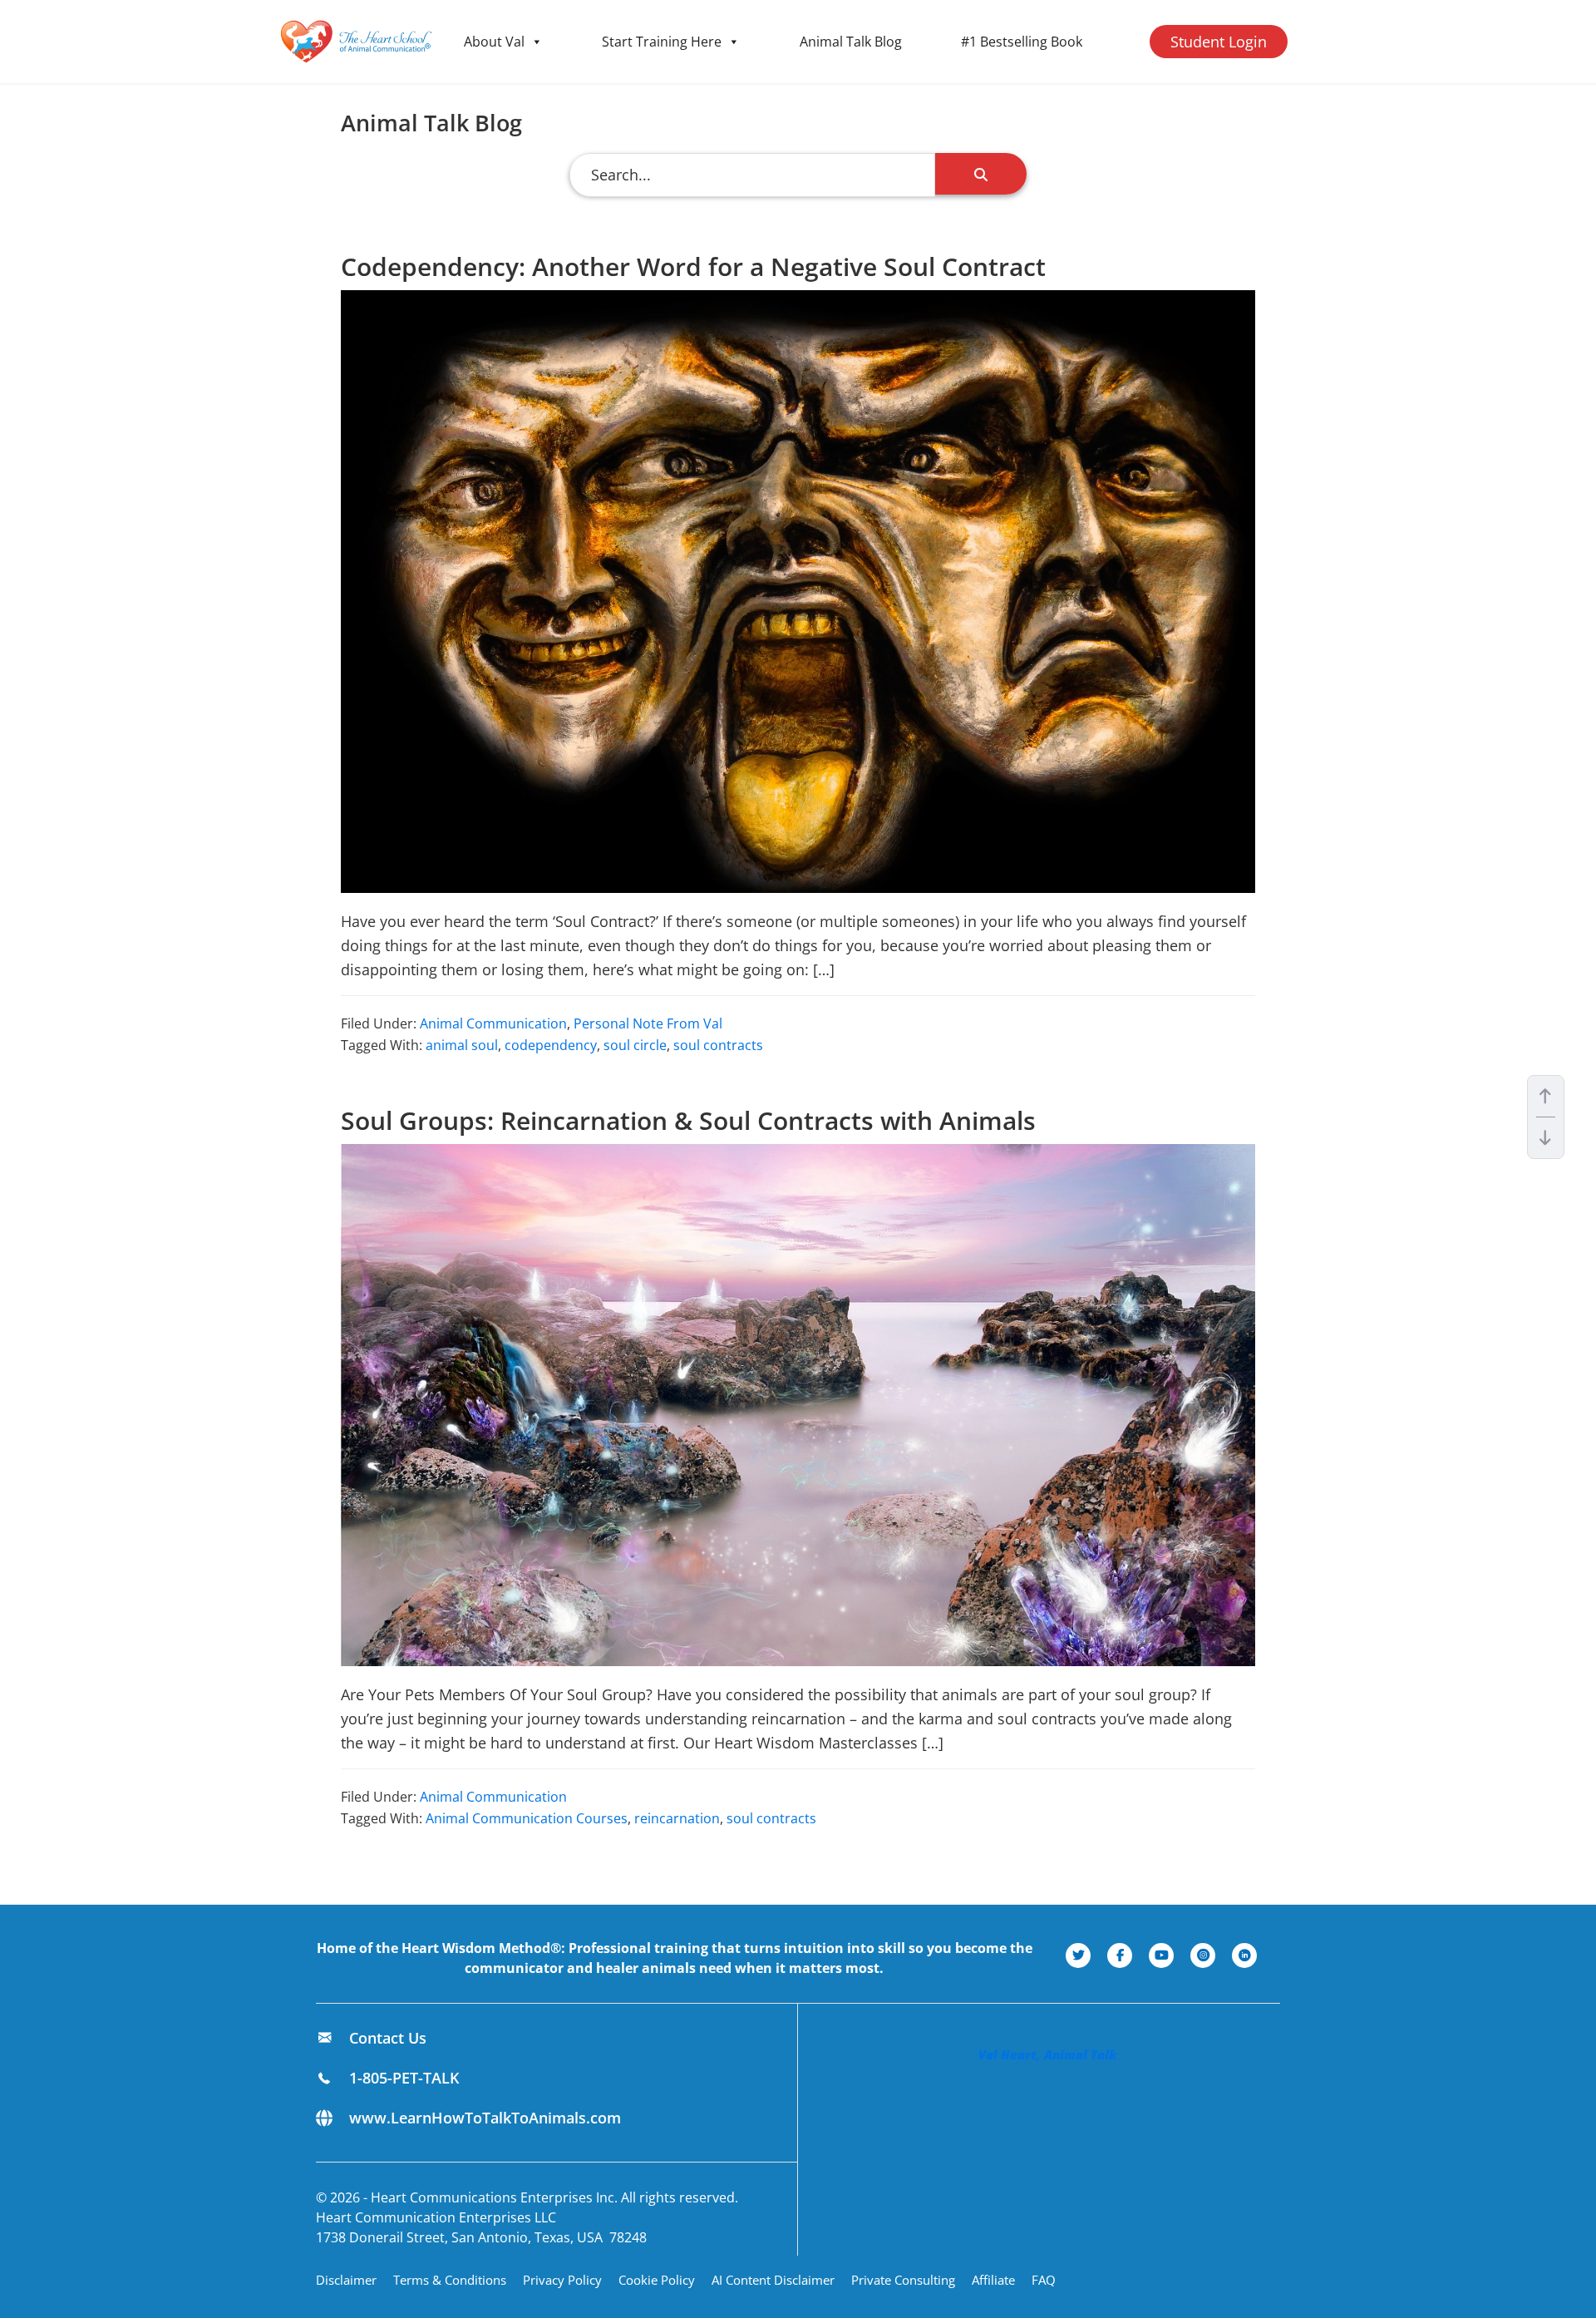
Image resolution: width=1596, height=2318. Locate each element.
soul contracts (718, 1045)
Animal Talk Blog (851, 42)
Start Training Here (662, 42)
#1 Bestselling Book (1022, 42)
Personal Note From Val (648, 1023)
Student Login (1219, 42)
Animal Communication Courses (527, 1818)
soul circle (635, 1045)
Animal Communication (493, 1023)
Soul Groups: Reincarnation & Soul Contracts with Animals (688, 1120)
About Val (494, 42)
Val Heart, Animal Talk (1047, 2054)
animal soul (462, 1045)
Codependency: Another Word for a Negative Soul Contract (693, 266)
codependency (551, 1045)
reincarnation (677, 1818)
